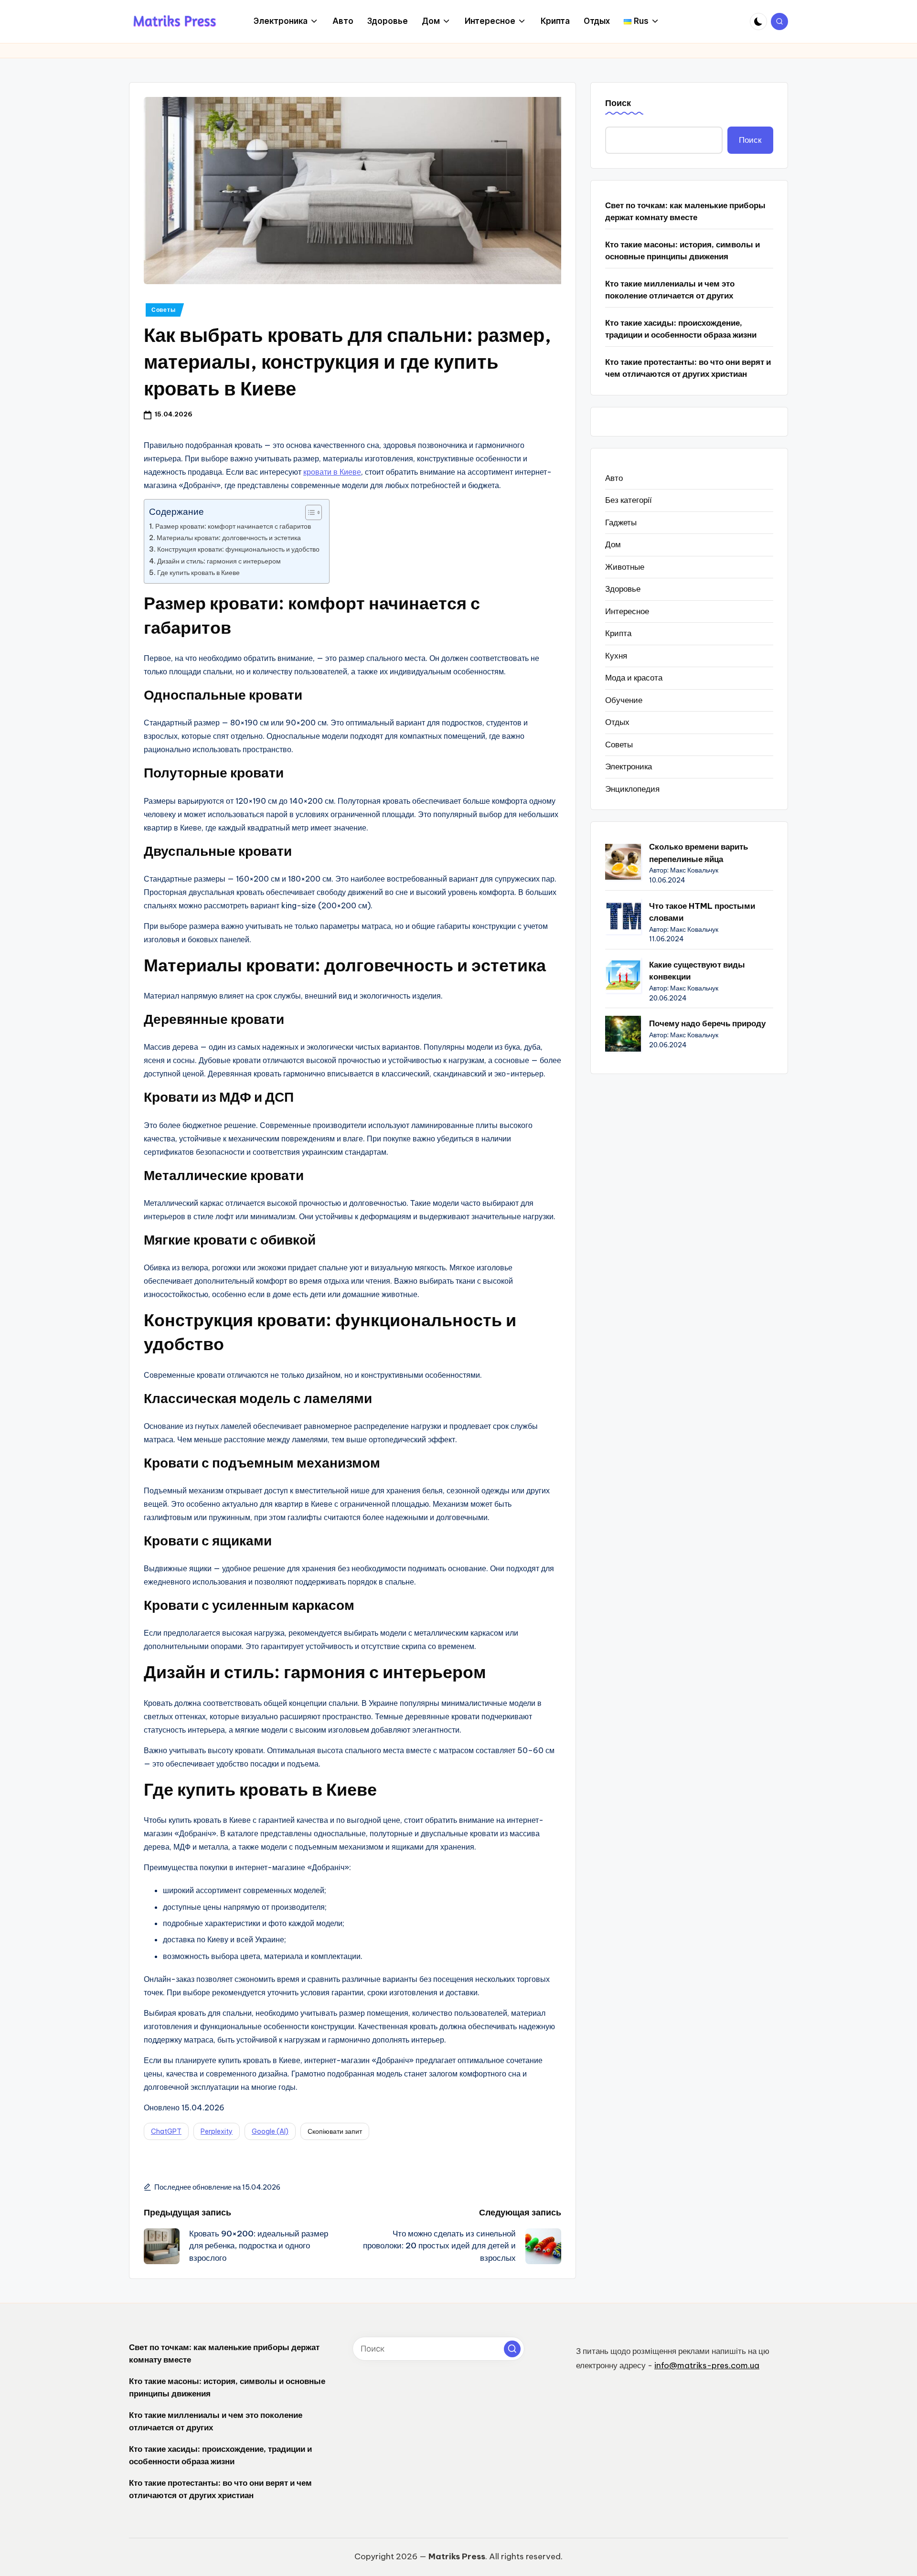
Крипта (618, 633)
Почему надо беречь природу (707, 1023)
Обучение (624, 700)
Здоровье (623, 589)
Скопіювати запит (335, 2131)
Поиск (618, 103)
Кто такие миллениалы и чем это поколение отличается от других (670, 290)
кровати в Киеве (332, 472)
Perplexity (217, 2131)
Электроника (629, 766)
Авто (614, 478)
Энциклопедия (632, 789)
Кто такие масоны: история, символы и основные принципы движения (682, 251)
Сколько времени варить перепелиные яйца (698, 853)
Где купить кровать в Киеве (198, 573)
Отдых (617, 722)
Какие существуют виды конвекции (697, 971)
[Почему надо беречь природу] (623, 1034)
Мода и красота (634, 678)
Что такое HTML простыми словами (702, 912)
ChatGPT (166, 2131)
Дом (613, 544)
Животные (625, 567)
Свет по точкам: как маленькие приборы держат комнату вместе (685, 212)
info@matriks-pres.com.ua (707, 2365)
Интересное (627, 611)
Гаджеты (621, 522)
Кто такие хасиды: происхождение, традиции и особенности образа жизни (681, 329)
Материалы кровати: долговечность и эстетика (229, 538)
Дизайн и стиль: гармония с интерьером (219, 561)
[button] (512, 2349)
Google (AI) (270, 2131)
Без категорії (629, 500)
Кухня (616, 656)
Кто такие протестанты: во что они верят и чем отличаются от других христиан (688, 368)
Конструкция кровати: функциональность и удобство (238, 549)
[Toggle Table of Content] (309, 512)
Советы (163, 310)
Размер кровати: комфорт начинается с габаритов (233, 526)
